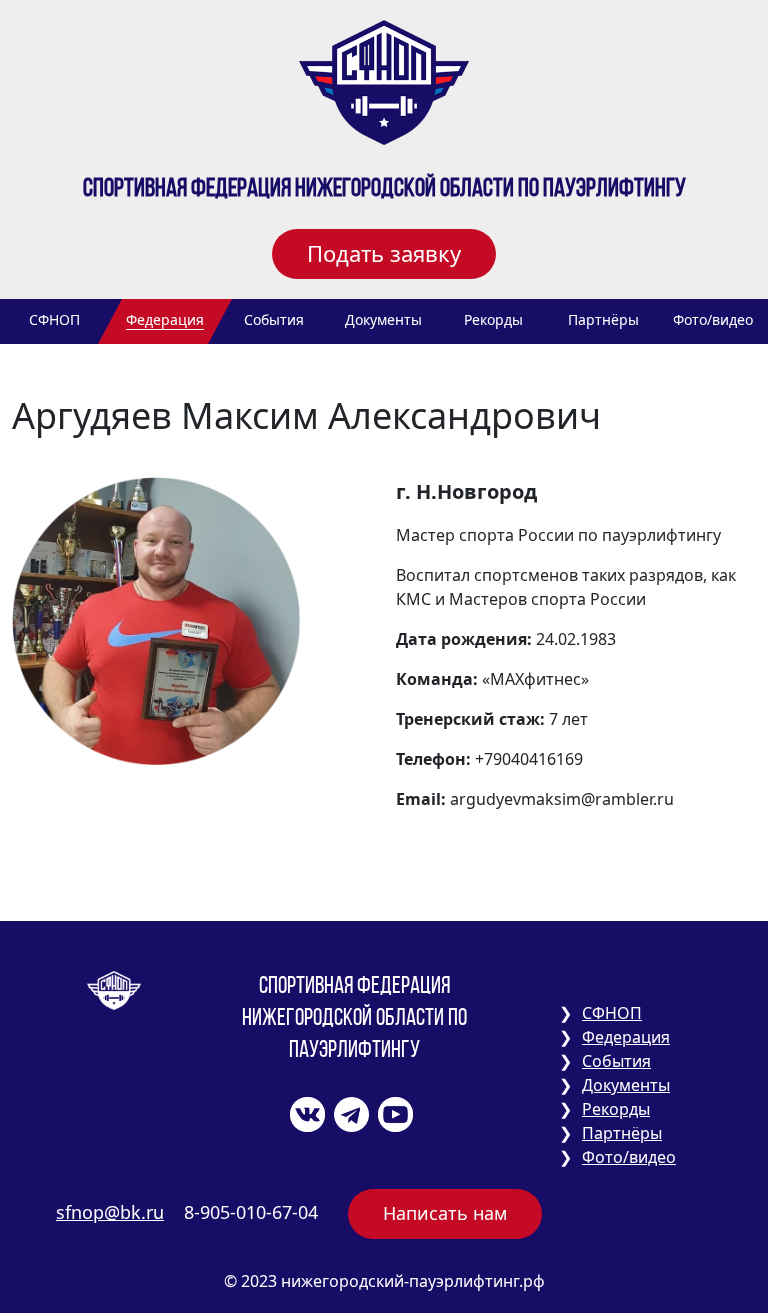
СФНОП (54, 319)
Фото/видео (713, 319)
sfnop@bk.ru (110, 1212)
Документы (383, 319)
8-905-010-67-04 (251, 1212)
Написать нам (445, 1213)
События (274, 319)
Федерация (165, 319)
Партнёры (603, 319)
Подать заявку (384, 253)
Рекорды (493, 319)
